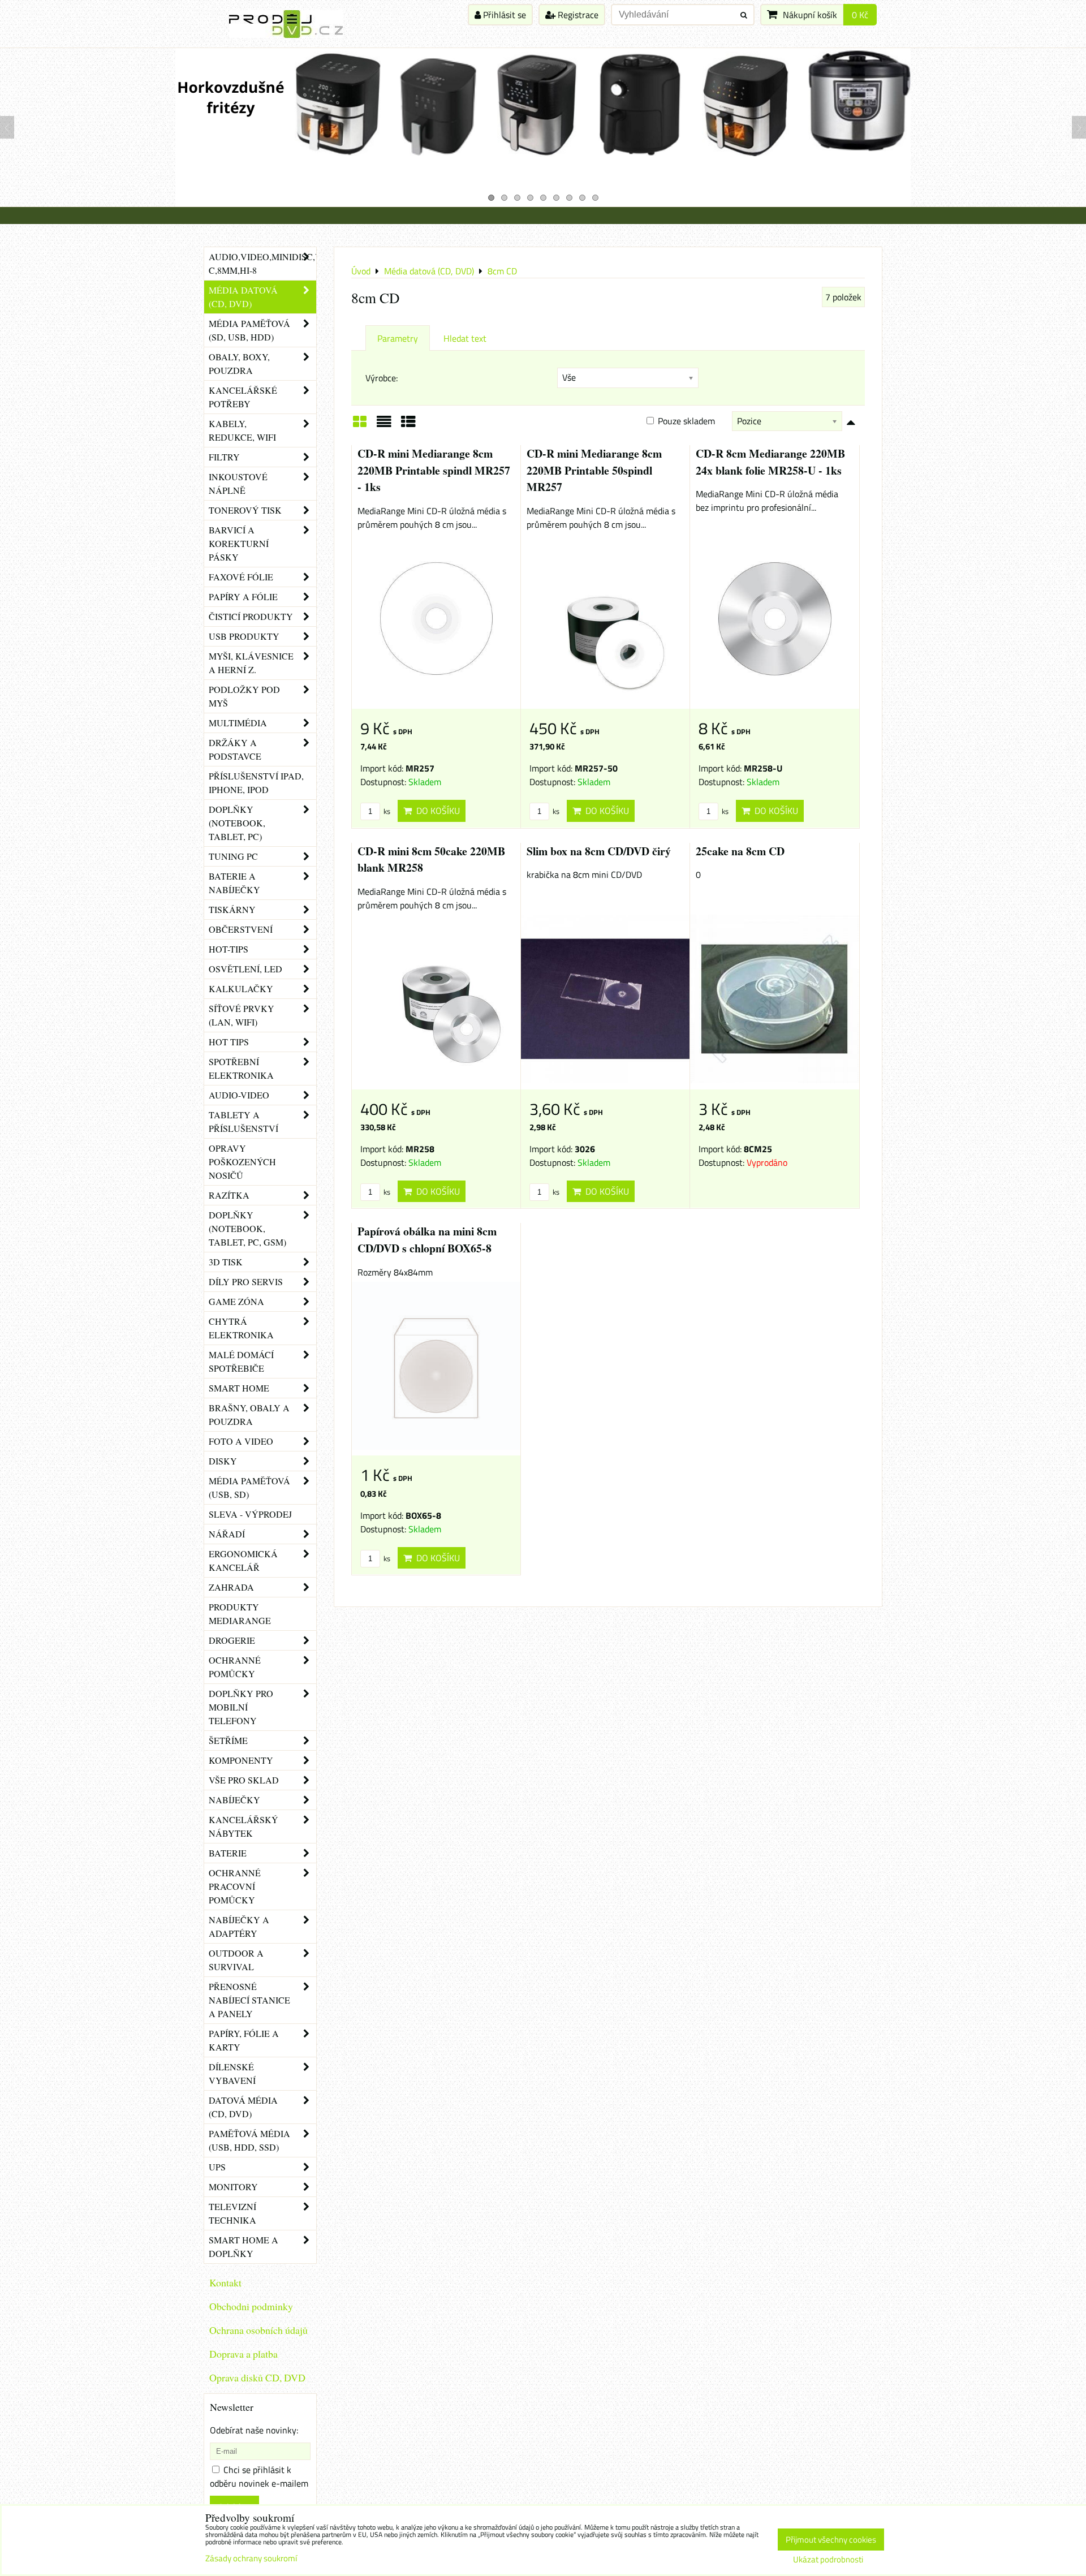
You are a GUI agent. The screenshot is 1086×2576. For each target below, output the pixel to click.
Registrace (577, 15)
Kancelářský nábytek (244, 1826)
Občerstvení (241, 929)
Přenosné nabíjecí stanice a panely (249, 2000)
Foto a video (241, 1441)
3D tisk (226, 1262)
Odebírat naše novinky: (254, 2430)
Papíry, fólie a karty (244, 2040)
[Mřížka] (360, 425)
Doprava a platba (244, 2354)
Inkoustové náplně (238, 483)
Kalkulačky (241, 988)
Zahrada (231, 1587)
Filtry (224, 457)
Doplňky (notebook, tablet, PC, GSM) (247, 1228)
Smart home (239, 1388)
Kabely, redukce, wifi (242, 430)
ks (386, 811)
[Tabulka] (408, 425)
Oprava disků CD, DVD (257, 2377)
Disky (223, 1461)
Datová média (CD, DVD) (243, 2107)
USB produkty (244, 636)
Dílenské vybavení (232, 2073)
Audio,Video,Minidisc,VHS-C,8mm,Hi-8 (262, 263)
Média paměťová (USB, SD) (249, 1487)
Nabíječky (234, 1800)
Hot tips (229, 1042)
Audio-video (239, 1095)
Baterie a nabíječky (234, 883)
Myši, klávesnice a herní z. (251, 663)
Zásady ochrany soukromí (251, 2558)
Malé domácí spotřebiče (241, 1361)
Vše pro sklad (244, 1780)
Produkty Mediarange (240, 1614)
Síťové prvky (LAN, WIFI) (242, 1015)
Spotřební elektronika (241, 1068)
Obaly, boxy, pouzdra (239, 363)
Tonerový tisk (245, 510)
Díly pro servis (246, 1281)
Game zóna (236, 1301)
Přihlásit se (503, 15)
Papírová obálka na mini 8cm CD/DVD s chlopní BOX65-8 (427, 1240)
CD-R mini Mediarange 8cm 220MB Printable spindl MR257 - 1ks (434, 470)
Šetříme (228, 1740)
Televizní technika (232, 2213)
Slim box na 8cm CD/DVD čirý (599, 851)
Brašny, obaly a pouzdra (249, 1414)
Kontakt (225, 2282)
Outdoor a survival (236, 1960)
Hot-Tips (229, 949)
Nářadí (227, 1534)
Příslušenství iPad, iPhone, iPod (256, 783)
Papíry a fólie (243, 596)
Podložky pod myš (244, 696)
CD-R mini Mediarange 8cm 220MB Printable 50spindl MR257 (594, 470)
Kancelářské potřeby (243, 397)
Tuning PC (233, 856)
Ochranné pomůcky (235, 1667)
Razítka (229, 1195)
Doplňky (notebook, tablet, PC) (237, 823)
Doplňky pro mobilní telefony (241, 1707)
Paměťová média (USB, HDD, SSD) (249, 2140)
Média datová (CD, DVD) (243, 297)
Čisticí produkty (251, 616)
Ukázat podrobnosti (828, 2560)
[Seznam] (384, 425)
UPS (217, 2167)
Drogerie (232, 1640)
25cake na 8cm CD (740, 851)
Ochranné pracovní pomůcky (235, 1886)
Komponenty (241, 1760)
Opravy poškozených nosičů (242, 1162)
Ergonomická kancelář (243, 1560)
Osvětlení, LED (245, 969)
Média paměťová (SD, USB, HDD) (249, 330)
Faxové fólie (241, 577)
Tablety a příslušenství (244, 1121)
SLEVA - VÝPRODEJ (250, 1514)
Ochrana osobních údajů (258, 2330)
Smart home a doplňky (244, 2247)
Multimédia (238, 723)
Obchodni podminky (251, 2306)
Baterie (228, 1853)
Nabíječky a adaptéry (239, 1926)
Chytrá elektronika (241, 1328)
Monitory (233, 2187)
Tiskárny (232, 909)
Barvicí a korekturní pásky (239, 543)
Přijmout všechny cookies (831, 2540)
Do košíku (436, 811)
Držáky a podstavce (235, 749)
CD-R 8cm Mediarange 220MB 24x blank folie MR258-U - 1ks (770, 462)
